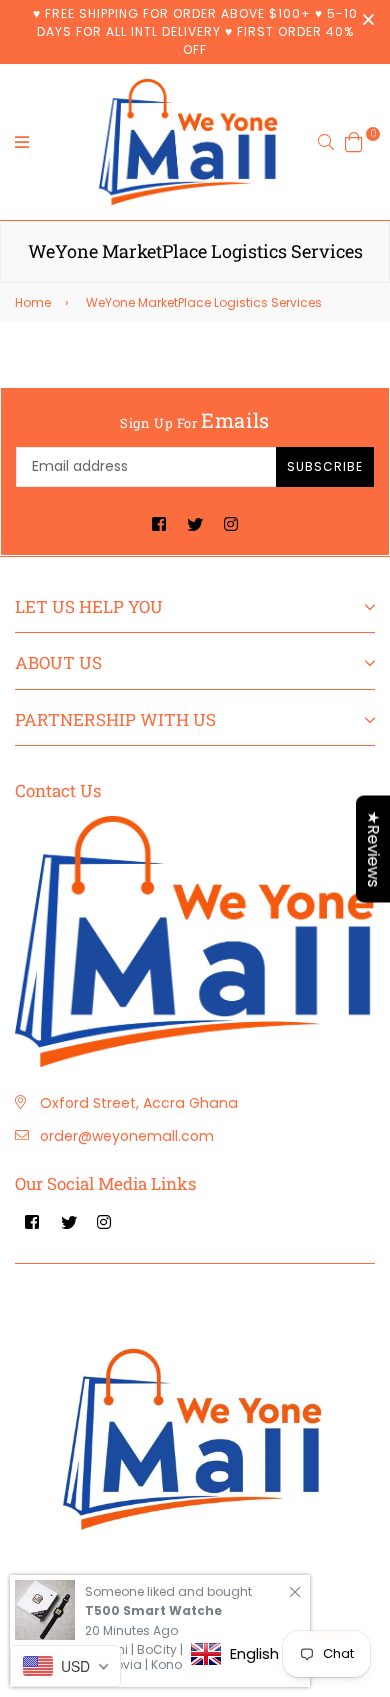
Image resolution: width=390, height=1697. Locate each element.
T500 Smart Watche (153, 1610)
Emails (195, 420)
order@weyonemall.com (127, 1136)
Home (33, 302)
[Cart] (354, 140)
